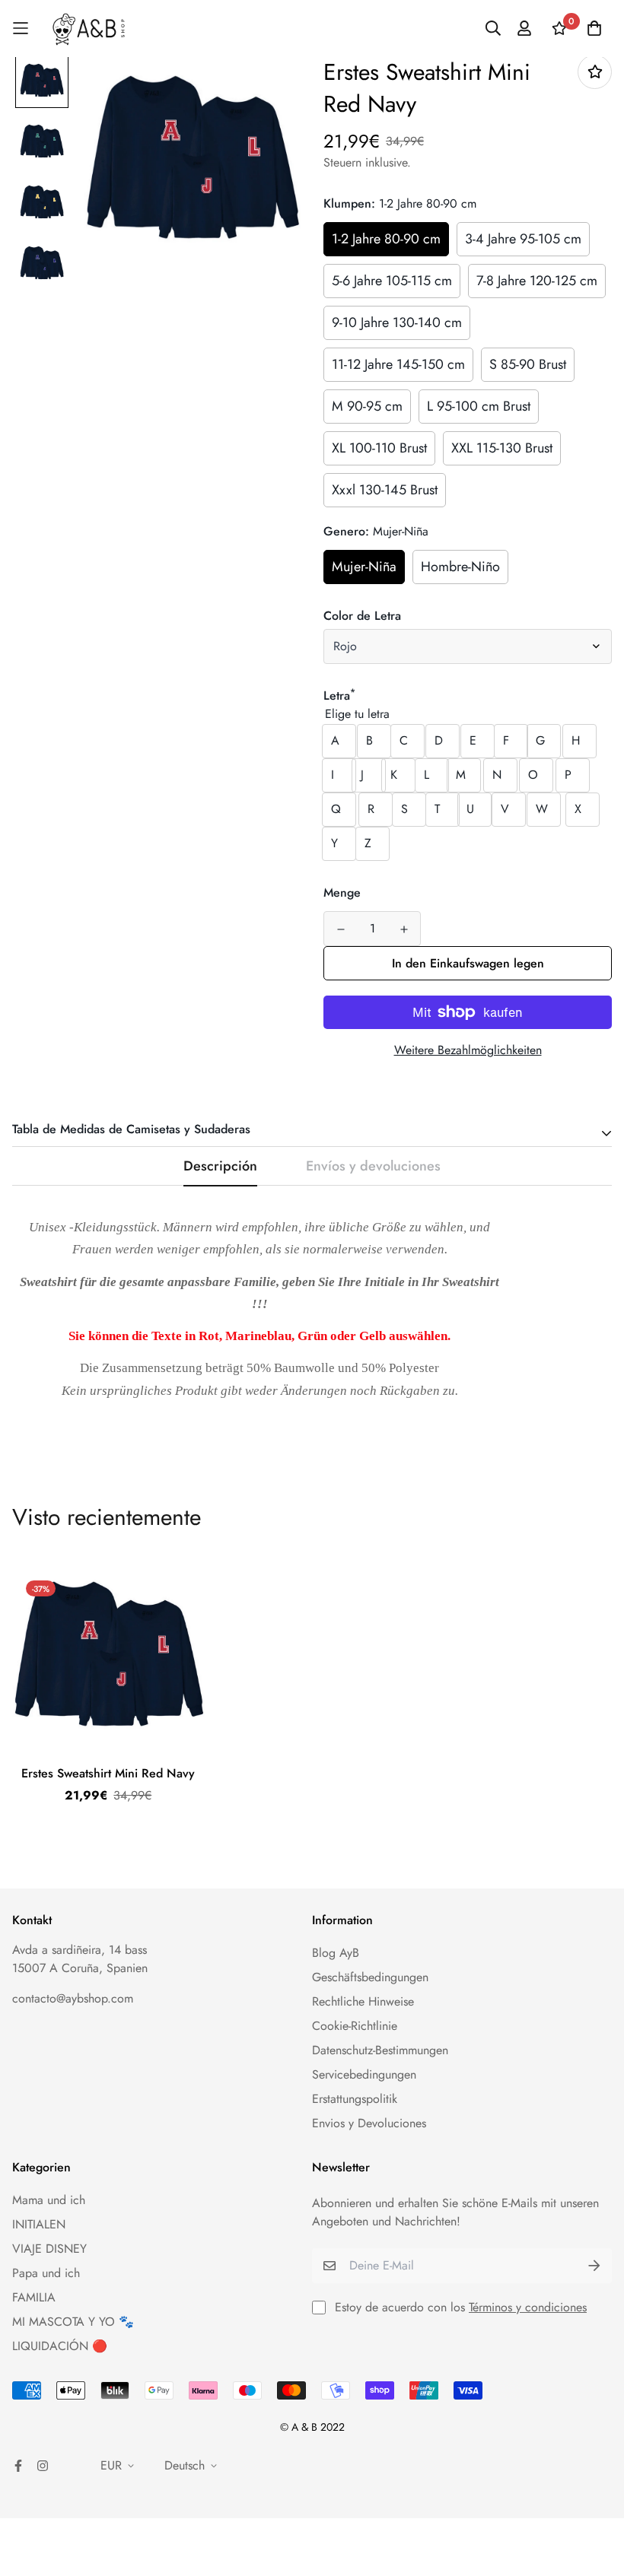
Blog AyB (336, 1953)
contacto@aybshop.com (73, 1998)
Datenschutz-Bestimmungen (380, 2050)
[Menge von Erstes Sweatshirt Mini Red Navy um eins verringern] (341, 929)
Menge (342, 893)
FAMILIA (34, 2297)
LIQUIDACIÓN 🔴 (60, 2346)
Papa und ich (46, 2273)
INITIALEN (39, 2224)
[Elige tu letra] (468, 715)
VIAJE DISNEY (49, 2249)
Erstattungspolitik (355, 2099)
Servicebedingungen (364, 2074)
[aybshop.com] (89, 29)
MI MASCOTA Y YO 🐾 (73, 2322)
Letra (339, 696)
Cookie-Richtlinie (355, 2026)
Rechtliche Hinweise (363, 2001)
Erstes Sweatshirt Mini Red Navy (108, 1773)
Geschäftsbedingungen (370, 1977)
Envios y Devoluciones (369, 2123)
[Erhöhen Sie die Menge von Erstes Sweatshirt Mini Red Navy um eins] (404, 929)
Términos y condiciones (528, 2307)
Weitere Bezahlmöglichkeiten (468, 1050)
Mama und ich (49, 2200)
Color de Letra (362, 616)
